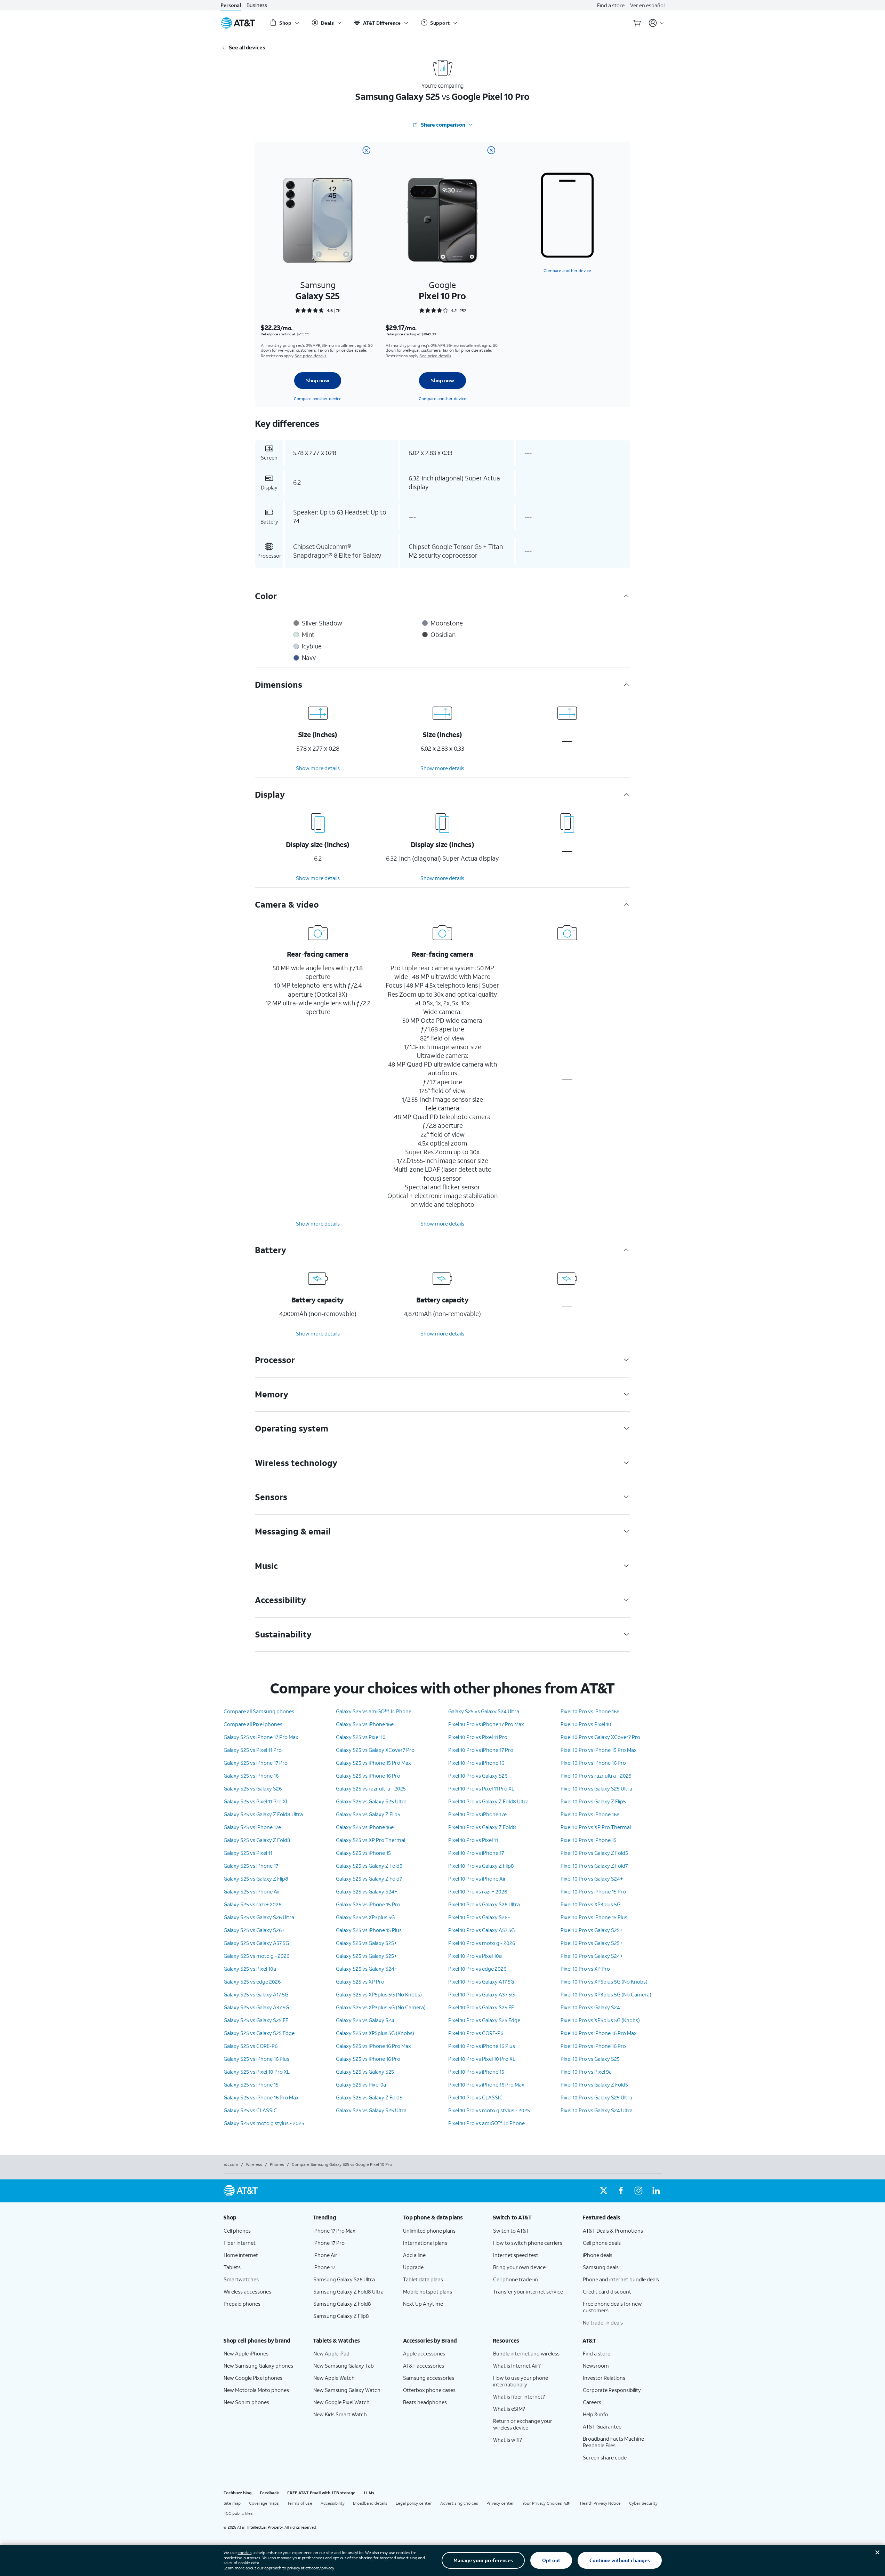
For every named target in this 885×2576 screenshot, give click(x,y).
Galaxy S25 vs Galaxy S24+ (367, 1891)
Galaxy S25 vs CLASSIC (250, 2110)
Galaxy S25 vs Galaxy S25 (365, 2072)
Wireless (254, 2164)
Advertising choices (459, 2503)
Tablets (232, 2267)
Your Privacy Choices (542, 2503)
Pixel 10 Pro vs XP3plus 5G (590, 1904)
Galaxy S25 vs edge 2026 (252, 1981)
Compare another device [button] (567, 270)
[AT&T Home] (238, 23)
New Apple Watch (334, 2378)
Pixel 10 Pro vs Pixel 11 (473, 1840)
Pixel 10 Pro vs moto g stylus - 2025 (489, 2110)
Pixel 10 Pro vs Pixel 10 (586, 1724)
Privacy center (500, 2503)
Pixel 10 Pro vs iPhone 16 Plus (482, 2046)
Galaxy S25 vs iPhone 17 (251, 1866)
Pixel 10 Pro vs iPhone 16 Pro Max (486, 2084)
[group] (263, 2217)
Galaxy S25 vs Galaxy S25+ (367, 1943)
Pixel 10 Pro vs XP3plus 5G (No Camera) (606, 1994)
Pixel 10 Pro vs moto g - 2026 (482, 1943)
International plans (425, 2243)
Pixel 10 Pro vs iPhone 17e (477, 1814)
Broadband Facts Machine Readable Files (613, 2442)
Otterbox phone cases (429, 2390)
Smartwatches (241, 2279)
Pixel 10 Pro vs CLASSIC (476, 2097)
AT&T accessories (424, 2366)
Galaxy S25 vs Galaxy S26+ (254, 1930)
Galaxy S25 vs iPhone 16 (251, 1776)
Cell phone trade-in (516, 2279)
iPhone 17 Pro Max (334, 2231)
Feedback (269, 2493)
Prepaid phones (242, 2304)
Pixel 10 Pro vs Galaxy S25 (590, 2059)
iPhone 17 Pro (329, 2243)
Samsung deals (601, 2267)
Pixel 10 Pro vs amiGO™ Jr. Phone (486, 2123)
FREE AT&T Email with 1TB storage (321, 2493)
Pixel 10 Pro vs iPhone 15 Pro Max (599, 1750)
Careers (592, 2402)
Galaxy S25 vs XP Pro (360, 1981)
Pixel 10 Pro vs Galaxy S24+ (592, 1879)
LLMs (369, 2493)
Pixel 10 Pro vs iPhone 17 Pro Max (486, 1724)
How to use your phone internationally (521, 2381)
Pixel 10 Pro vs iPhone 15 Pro (593, 1891)
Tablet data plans (423, 2279)
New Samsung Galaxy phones (258, 2366)
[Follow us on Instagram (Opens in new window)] (638, 2191)
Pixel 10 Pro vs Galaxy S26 (478, 1776)
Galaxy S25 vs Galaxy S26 (253, 1788)
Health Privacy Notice (600, 2503)
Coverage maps (264, 2503)
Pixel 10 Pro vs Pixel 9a (586, 2072)
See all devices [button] (247, 47)
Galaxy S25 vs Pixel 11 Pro (253, 1750)
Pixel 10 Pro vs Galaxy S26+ (479, 1917)
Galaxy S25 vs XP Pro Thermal (371, 1840)
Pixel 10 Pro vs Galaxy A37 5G (481, 1994)
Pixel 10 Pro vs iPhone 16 (476, 1763)
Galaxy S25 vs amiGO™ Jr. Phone (374, 1711)
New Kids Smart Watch (340, 2414)
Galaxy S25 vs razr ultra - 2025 (371, 1788)
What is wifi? (508, 2440)
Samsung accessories (429, 2378)
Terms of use (300, 2503)
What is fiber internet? (519, 2396)
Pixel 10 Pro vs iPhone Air (477, 1879)
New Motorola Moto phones (256, 2390)
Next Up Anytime (423, 2304)
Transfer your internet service (528, 2291)
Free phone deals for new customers (612, 2307)
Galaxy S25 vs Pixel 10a (250, 1969)
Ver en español (647, 5)
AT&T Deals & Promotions (613, 2231)
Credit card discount (607, 2291)
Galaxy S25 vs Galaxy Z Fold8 (257, 1840)
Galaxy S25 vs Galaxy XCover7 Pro (375, 1750)
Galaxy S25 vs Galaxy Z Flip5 (368, 1814)
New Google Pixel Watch (341, 2402)
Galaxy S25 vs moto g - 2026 (256, 1956)
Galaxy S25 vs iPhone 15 (251, 2084)
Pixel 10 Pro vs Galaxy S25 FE (481, 2007)
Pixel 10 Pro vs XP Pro (585, 1969)
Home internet (241, 2255)
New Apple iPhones (246, 2353)
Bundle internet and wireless (526, 2353)
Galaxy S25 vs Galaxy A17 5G (256, 1994)
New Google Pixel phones (253, 2378)
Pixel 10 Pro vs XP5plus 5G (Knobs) (600, 2020)
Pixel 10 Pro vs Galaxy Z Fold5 (594, 1853)
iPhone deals (598, 2255)
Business (257, 5)
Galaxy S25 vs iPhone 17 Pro (256, 1763)
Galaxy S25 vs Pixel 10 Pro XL (257, 2072)
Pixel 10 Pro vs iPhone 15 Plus (594, 1917)
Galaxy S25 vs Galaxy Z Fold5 (369, 1866)
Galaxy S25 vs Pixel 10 (361, 1737)
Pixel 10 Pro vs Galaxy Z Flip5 (593, 1801)
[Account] (656, 23)
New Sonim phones (246, 2402)
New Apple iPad (331, 2353)
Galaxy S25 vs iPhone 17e (252, 1827)
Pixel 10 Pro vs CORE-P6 (476, 2033)
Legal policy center (414, 2503)
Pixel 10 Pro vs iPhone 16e (590, 1711)
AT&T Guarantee (602, 2426)
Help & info (596, 2414)
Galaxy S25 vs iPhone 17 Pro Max (261, 1737)
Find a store (611, 5)
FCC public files (238, 2513)
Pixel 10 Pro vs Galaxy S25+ (592, 1930)
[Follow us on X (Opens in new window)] (604, 2191)
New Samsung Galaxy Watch (347, 2390)
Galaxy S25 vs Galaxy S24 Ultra (484, 1711)
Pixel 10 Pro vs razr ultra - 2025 (596, 1776)
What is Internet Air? (517, 2366)
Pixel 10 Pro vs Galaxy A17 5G (481, 1981)
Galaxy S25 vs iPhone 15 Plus (369, 1930)
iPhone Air (325, 2255)
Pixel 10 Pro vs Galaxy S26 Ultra (484, 1904)
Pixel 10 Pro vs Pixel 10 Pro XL (482, 2059)
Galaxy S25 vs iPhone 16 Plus (256, 2059)
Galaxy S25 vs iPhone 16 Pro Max (261, 2097)
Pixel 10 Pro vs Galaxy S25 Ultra (596, 1788)
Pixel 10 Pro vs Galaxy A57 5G (481, 1930)
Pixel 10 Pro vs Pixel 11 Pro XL (481, 1788)
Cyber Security (643, 2503)
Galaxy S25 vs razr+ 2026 (252, 1904)
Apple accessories (424, 2353)
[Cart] (637, 23)
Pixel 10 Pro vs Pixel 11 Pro (478, 1737)
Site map (232, 2503)
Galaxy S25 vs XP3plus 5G (365, 1917)
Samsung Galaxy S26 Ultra (344, 2279)
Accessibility (333, 2503)
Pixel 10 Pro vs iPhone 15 (476, 2072)
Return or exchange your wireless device (523, 2424)
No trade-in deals (603, 2322)
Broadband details (370, 2503)
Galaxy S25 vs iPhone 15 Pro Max (373, 1763)
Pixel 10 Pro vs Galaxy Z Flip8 (481, 1866)
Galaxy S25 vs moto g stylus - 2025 (264, 2123)
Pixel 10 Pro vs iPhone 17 (476, 1853)
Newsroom (596, 2366)
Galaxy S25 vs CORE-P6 (251, 2046)
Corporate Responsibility (612, 2390)
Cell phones (237, 2231)
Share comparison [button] (443, 125)
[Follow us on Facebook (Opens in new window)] (621, 2191)
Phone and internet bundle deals (621, 2279)
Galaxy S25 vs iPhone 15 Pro (368, 1904)
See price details (311, 356)
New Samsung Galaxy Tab (344, 2366)
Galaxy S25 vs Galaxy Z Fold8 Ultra (263, 1814)
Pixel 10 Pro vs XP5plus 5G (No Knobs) (604, 1981)
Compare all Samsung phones (259, 1711)
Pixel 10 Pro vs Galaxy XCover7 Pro (600, 1737)
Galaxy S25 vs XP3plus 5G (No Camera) (381, 2007)
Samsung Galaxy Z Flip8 (341, 2316)
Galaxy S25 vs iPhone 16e (365, 1724)
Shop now (318, 380)
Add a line (414, 2255)
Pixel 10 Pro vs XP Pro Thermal (596, 1827)
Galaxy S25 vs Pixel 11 (248, 1853)
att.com (231, 2164)
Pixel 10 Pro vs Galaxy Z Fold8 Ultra (488, 1801)
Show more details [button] (318, 768)
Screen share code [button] (605, 2457)
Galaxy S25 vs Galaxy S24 (365, 2020)
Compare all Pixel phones (253, 1724)
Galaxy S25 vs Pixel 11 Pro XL (256, 1801)
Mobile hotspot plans (428, 2291)
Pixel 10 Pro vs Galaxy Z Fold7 (594, 1866)
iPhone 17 (324, 2267)
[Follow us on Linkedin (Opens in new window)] (656, 2191)
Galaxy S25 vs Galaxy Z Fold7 (369, 1879)
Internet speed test (516, 2255)
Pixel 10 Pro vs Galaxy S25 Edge (484, 2020)
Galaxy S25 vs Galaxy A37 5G (256, 2007)
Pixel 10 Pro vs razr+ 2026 (478, 1891)
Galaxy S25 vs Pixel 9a (361, 2084)
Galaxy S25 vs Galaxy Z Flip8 (256, 1879)
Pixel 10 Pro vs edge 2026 (477, 1969)
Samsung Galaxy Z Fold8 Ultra (348, 2291)
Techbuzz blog (238, 2493)
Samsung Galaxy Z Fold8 (342, 2304)
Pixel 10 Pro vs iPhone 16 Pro (593, 1763)
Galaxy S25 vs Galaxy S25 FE (256, 2020)
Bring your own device (519, 2267)
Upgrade (413, 2267)
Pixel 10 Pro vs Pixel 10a (475, 1956)
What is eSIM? (509, 2409)
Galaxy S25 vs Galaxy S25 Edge (259, 2033)
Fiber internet (240, 2243)
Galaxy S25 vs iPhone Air (252, 1891)
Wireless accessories (247, 2291)
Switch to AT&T (511, 2231)
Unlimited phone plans (429, 2231)
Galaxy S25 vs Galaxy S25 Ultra (371, 1801)
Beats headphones (425, 2402)
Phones (277, 2164)
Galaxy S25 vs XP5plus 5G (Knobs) (375, 2033)
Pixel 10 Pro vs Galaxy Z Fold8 (482, 1827)
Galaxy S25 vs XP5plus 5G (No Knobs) (379, 1994)
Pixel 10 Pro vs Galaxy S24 (590, 2007)
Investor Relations (604, 2378)
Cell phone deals (602, 2243)
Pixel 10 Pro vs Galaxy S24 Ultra (597, 2110)
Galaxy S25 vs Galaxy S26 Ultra (259, 1917)
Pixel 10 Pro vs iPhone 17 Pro (481, 1750)
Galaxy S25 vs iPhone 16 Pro (368, 1776)
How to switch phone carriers (528, 2243)
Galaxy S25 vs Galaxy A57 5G (256, 1943)
